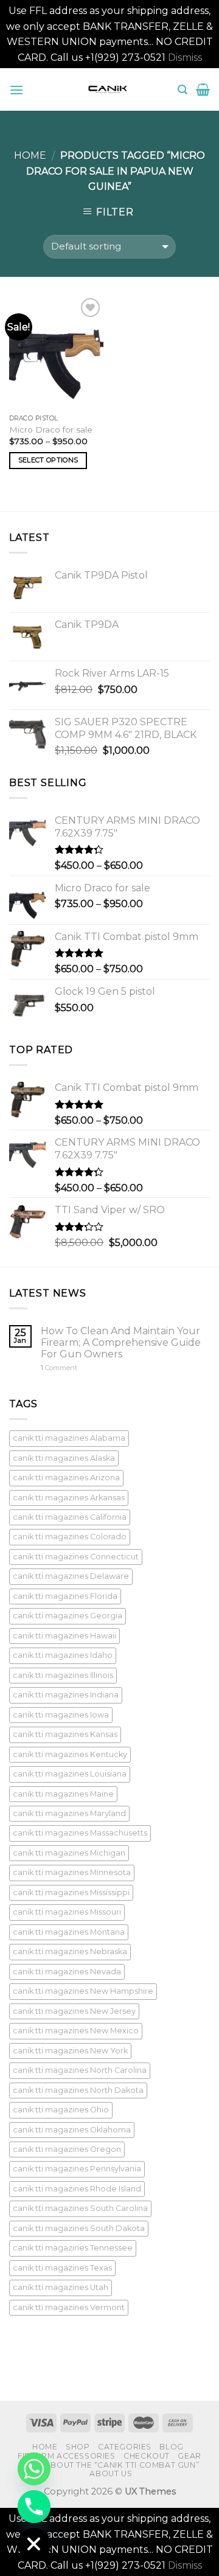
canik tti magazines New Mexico (76, 2031)
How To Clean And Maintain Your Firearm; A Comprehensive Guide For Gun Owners (121, 1342)
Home (30, 155)
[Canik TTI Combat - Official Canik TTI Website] (108, 89)
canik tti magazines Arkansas (69, 1498)
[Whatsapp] (34, 2469)
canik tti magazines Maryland (69, 1813)
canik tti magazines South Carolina (80, 2208)
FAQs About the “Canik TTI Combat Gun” (110, 2465)
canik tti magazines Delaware (71, 1576)
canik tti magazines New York (70, 2051)
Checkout (147, 2456)
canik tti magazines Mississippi (71, 1892)
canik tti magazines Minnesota (72, 1872)
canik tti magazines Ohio (61, 2110)
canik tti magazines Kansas (65, 1734)
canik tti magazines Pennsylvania (77, 2169)
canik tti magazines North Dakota (78, 2090)
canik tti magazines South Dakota (79, 2228)
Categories (125, 2447)
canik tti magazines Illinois (63, 1675)
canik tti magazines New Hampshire (83, 1991)
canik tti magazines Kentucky (70, 1754)
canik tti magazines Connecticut (76, 1557)
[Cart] (203, 89)
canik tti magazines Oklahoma (72, 2130)
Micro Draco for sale (51, 430)
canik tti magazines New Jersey (74, 2011)
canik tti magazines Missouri (67, 1912)
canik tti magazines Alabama (69, 1438)
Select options (48, 460)
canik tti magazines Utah (61, 2287)
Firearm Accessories (67, 2456)
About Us (111, 2473)
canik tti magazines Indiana (66, 1695)
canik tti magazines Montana (69, 1932)
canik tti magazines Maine (63, 1794)
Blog (171, 2447)
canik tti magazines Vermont (69, 2307)
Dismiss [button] (185, 57)
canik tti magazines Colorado (70, 1537)
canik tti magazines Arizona (66, 1478)
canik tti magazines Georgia (68, 1616)
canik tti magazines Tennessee (73, 2248)
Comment (59, 1368)
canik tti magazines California (70, 1517)
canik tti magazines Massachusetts (80, 1833)
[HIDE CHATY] (34, 2544)
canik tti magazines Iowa (61, 1715)
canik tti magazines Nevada (67, 1972)
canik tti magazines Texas (62, 2268)
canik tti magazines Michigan (69, 1853)
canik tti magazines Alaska (64, 1458)
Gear (189, 2456)
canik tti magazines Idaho (63, 1655)
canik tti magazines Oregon (67, 2149)
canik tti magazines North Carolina (80, 2070)
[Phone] (34, 2507)
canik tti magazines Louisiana (70, 1774)
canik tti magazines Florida (65, 1596)
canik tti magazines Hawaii (64, 1636)
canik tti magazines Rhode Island (77, 2189)
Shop (78, 2447)
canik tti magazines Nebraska (70, 1951)
